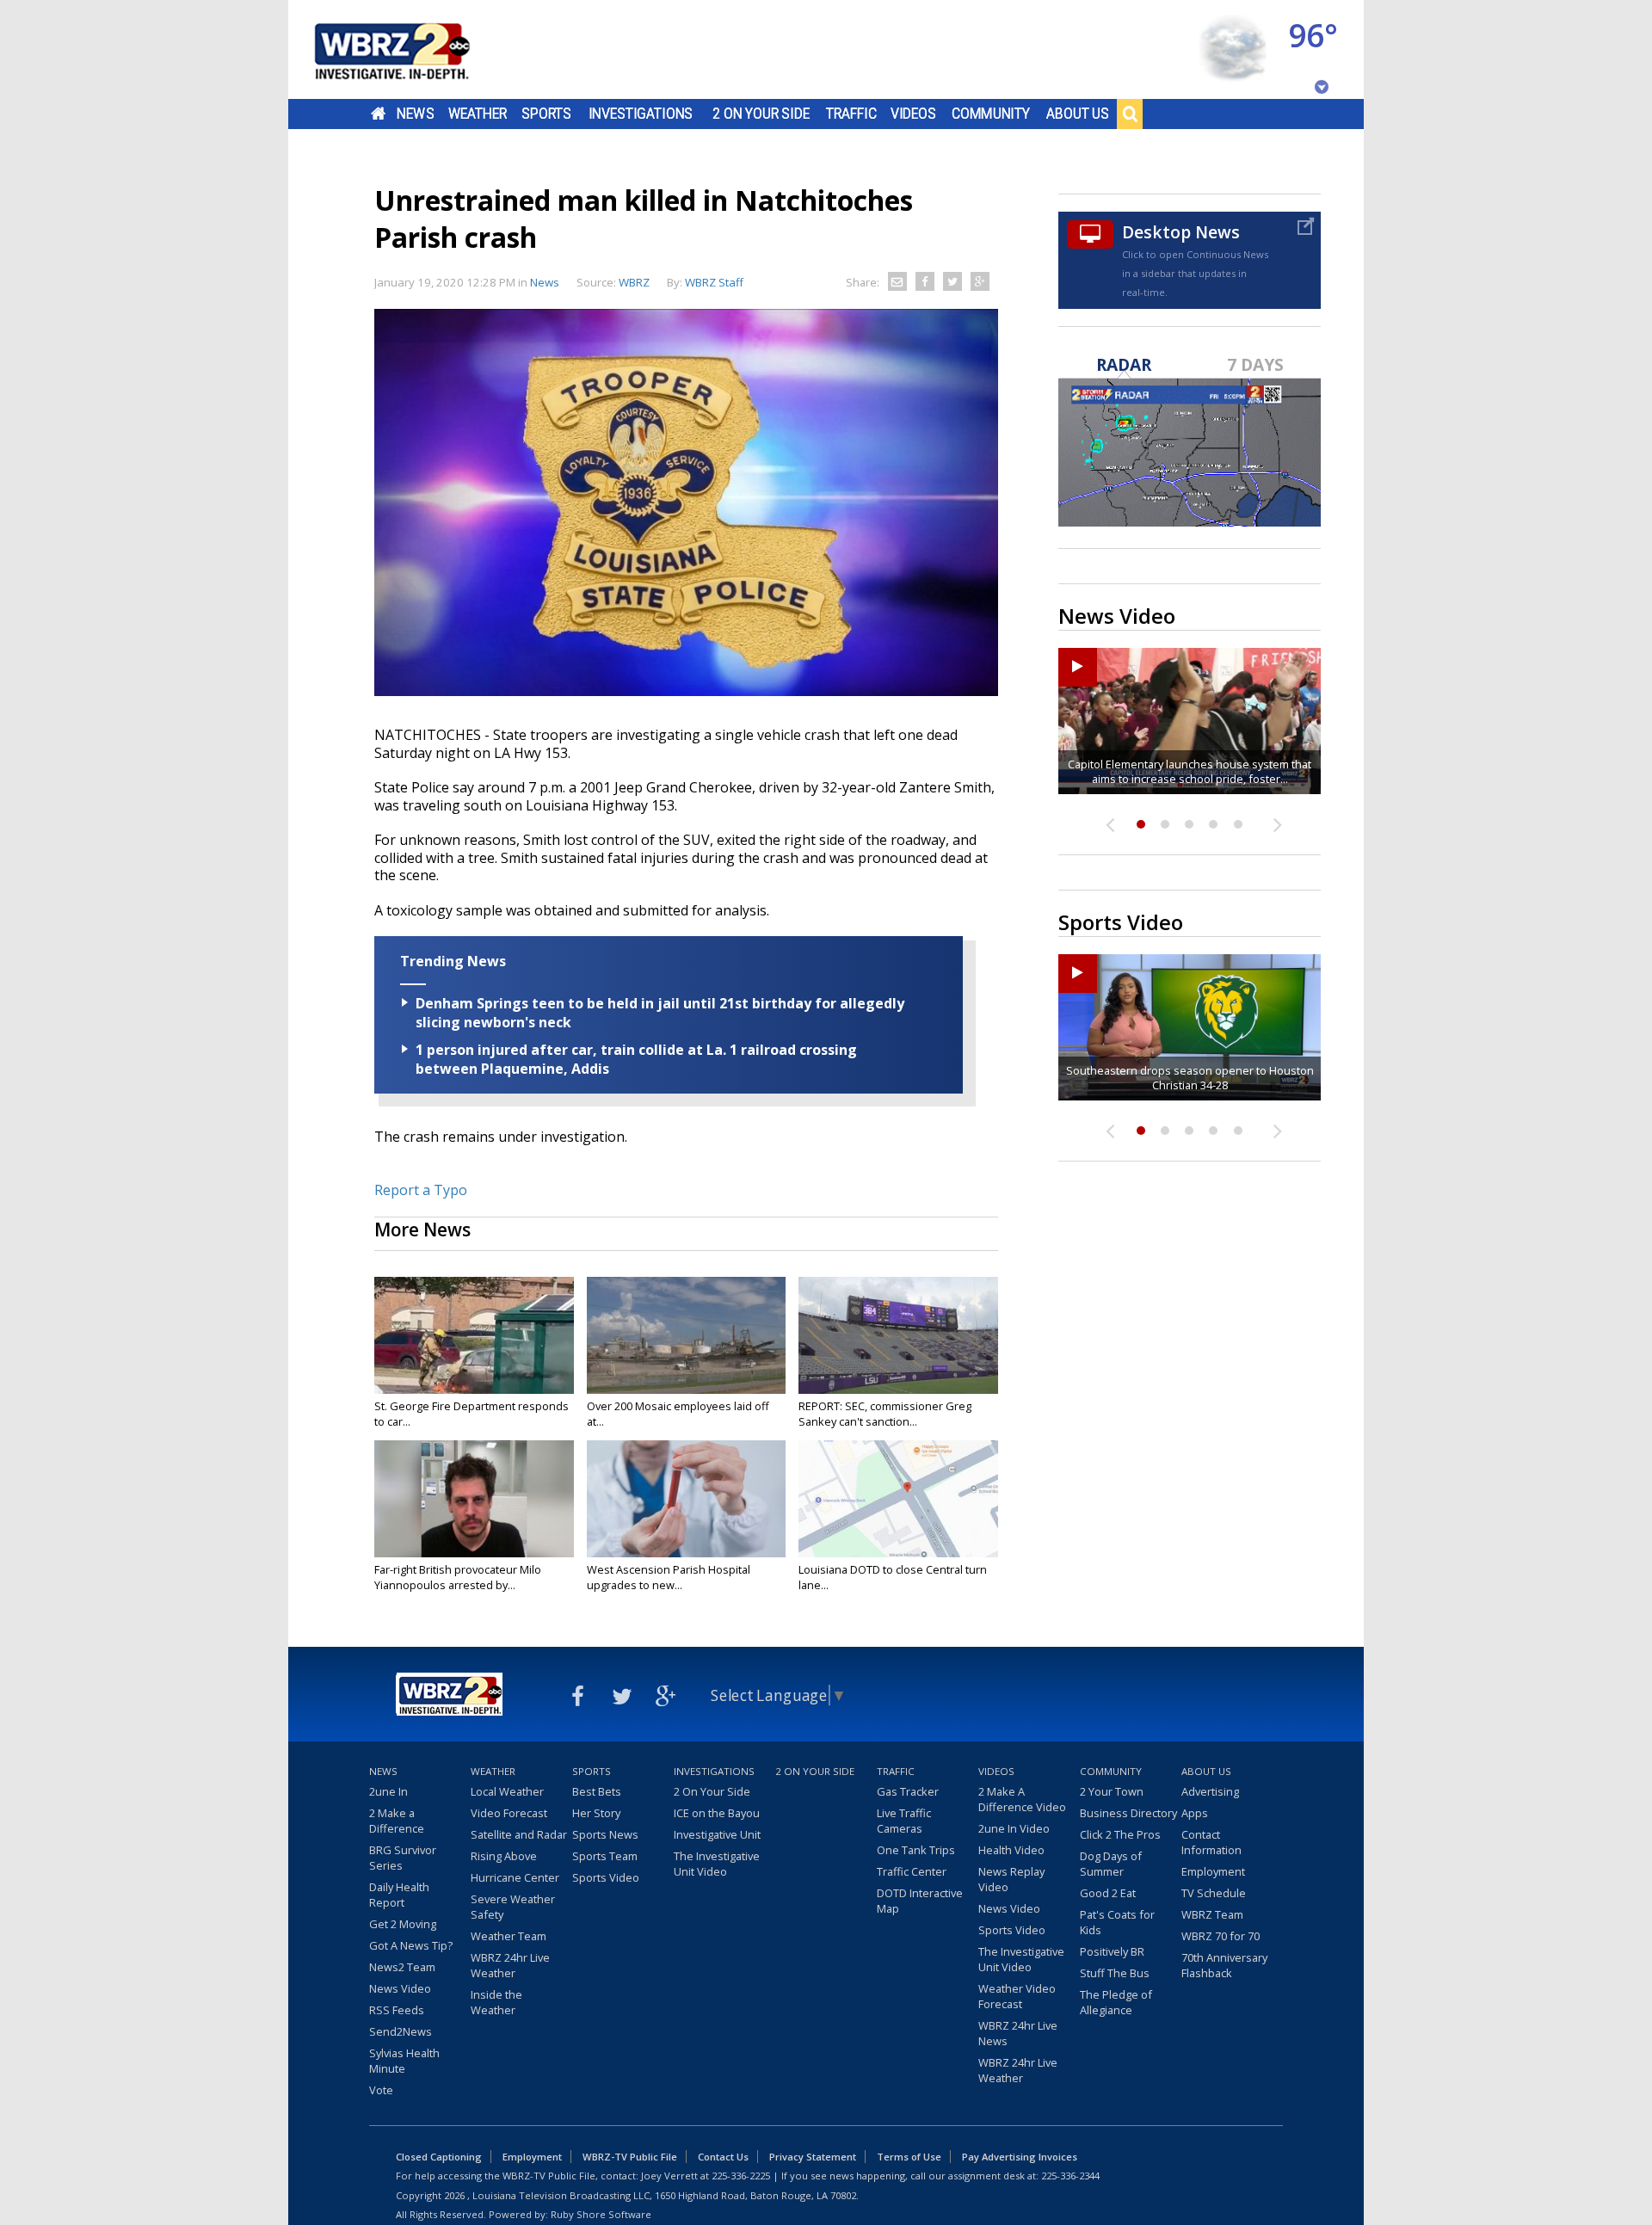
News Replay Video (1011, 1879)
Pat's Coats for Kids (1117, 1922)
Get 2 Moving (403, 1924)
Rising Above (504, 1856)
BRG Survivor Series (403, 1858)
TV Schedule (1214, 1893)
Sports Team (605, 1856)
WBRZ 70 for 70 (1221, 1936)
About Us (1078, 114)
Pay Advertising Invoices (1020, 2157)
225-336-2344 (1070, 2176)
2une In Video (1014, 1828)
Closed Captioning (439, 2157)
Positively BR (1112, 1951)
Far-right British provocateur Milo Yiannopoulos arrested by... (458, 1577)
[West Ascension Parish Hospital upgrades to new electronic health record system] (687, 1499)
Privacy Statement (813, 2157)
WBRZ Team (1212, 1914)
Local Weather (507, 1791)
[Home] (413, 49)
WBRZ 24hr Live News (1018, 2033)
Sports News (605, 1834)
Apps (1195, 1813)
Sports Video (606, 1877)
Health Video (1011, 1850)
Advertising (1210, 1791)
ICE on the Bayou (717, 1813)
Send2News (401, 2031)
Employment (1213, 1871)
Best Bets (597, 1791)
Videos (913, 114)
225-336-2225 (741, 2176)
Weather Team (509, 1936)
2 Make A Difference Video (1022, 1799)
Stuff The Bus (1115, 1973)
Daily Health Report (399, 1895)
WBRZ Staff (714, 282)
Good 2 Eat (1108, 1893)
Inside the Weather (496, 2002)
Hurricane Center (515, 1877)
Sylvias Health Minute (404, 2061)
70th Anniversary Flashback (1224, 1965)
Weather (478, 114)
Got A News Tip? (411, 1945)
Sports (546, 114)
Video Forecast (509, 1813)
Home (378, 114)
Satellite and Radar (519, 1834)
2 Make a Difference (397, 1821)
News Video (400, 1988)
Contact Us (723, 2157)
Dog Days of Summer (1111, 1864)
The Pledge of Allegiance (1116, 2002)
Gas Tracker (908, 1791)
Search (1130, 114)
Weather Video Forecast (1017, 1996)
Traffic (851, 114)
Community (991, 114)
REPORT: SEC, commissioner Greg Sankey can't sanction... (885, 1414)
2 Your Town (1112, 1791)
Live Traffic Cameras (904, 1821)
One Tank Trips (916, 1850)
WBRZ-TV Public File (630, 2157)
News (415, 114)
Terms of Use (909, 2157)
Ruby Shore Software (601, 2214)
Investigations (641, 114)
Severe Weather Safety (513, 1907)
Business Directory (1128, 1813)
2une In (388, 1791)
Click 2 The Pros (1120, 1834)
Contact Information (1211, 1842)
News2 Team (402, 1967)
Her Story (596, 1813)
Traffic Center (912, 1871)
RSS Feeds (397, 2010)
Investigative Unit (717, 1834)
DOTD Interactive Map (920, 1901)
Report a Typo (421, 1190)
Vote (381, 2090)
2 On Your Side (761, 114)
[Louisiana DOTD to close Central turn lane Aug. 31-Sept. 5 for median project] (898, 1499)
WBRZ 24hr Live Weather (510, 1965)
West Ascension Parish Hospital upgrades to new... (669, 1577)
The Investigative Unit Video (717, 1864)
